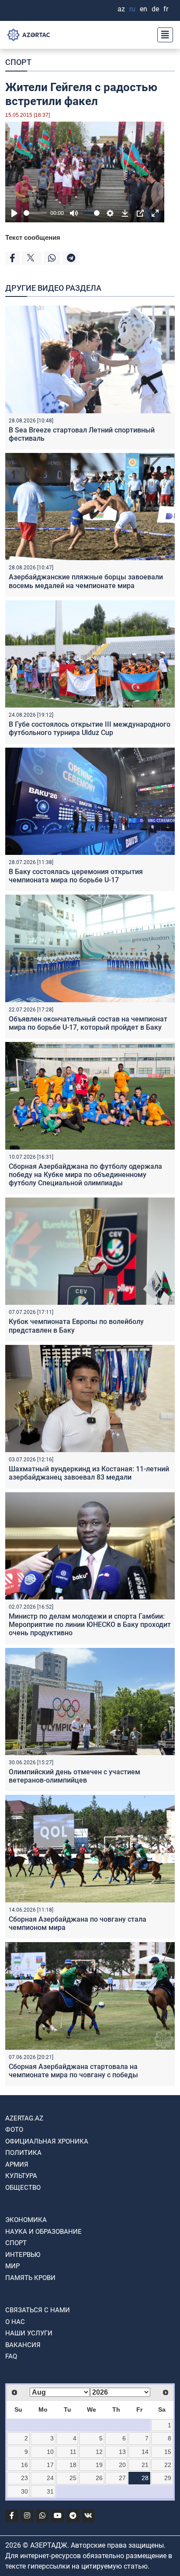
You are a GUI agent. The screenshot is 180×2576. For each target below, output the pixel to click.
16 (24, 2465)
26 (99, 2478)
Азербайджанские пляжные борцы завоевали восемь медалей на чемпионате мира (86, 581)
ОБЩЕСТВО (23, 2188)
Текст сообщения (33, 237)
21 (145, 2465)
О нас (15, 2322)
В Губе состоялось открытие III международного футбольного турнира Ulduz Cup (90, 728)
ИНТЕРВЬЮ (23, 2255)
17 (50, 2465)
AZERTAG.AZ (24, 2118)
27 (122, 2478)
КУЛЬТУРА (21, 2176)
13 (122, 2452)
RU (132, 9)
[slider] (35, 213)
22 (168, 2465)
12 (99, 2452)
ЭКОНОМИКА (26, 2220)
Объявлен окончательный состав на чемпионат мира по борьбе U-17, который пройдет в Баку (88, 1023)
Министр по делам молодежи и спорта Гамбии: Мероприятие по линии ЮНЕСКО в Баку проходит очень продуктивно (90, 1625)
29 (168, 2478)
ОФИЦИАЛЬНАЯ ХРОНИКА (47, 2141)
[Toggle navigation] (163, 35)
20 (122, 2465)
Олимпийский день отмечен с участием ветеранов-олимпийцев (74, 1776)
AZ (121, 9)
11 (73, 2452)
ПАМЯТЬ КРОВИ (30, 2278)
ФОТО (14, 2130)
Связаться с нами (38, 2310)
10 (50, 2452)
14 (145, 2452)
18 (73, 2465)
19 (99, 2465)
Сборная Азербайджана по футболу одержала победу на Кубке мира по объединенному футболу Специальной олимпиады (85, 1175)
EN (144, 9)
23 (24, 2478)
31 (50, 2491)
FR (166, 9)
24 (50, 2478)
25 (73, 2478)
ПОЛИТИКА (23, 2153)
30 (24, 2491)
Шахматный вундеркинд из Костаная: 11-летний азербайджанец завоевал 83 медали (89, 1473)
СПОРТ (18, 62)
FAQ (11, 2356)
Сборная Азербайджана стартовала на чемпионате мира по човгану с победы (73, 2071)
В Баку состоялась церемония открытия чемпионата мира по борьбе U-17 (76, 876)
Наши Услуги (29, 2333)
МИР (12, 2266)
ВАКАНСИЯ (23, 2345)
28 (145, 2478)
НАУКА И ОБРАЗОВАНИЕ (43, 2232)
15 (168, 2452)
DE (155, 9)
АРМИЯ (17, 2164)
